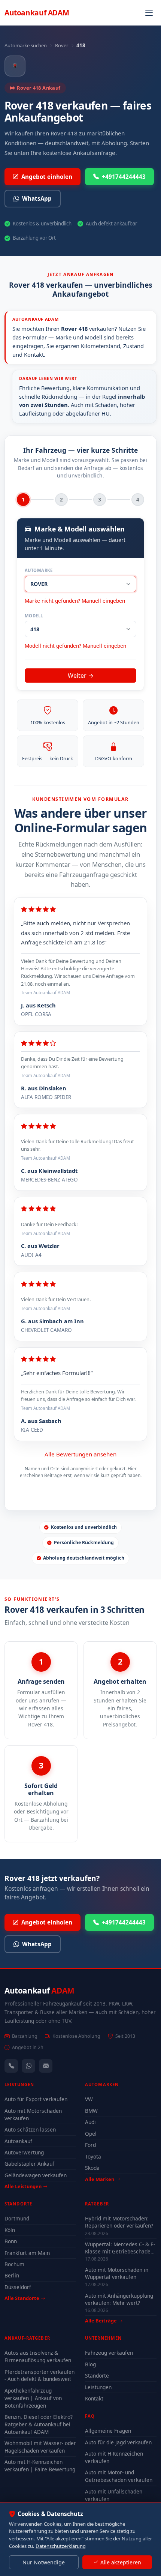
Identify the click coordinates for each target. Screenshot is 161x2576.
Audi (90, 2122)
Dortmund (17, 2218)
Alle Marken (100, 2179)
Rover (62, 45)
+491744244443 (124, 177)
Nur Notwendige (44, 2562)
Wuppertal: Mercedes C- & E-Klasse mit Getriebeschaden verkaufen (120, 2248)
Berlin (12, 2275)
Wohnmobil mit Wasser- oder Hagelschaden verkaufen (40, 2447)
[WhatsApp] (28, 2066)
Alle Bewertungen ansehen (80, 1454)
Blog (90, 2364)
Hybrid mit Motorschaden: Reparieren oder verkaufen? (119, 2222)
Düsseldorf (18, 2287)
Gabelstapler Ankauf (29, 2164)
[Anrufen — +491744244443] (11, 2066)
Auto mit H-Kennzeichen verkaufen (114, 2457)
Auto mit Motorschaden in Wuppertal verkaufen (117, 2273)
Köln (10, 2230)
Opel (91, 2134)
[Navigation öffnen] (149, 13)
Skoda (92, 2168)
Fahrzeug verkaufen (109, 2353)
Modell (34, 616)
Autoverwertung (24, 2152)
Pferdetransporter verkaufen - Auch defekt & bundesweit (40, 2376)
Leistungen (98, 2387)
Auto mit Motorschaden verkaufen (33, 2114)
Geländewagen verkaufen (36, 2175)
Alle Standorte (22, 2298)
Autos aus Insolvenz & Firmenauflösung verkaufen (38, 2356)
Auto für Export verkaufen (36, 2099)
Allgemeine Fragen (108, 2431)
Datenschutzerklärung (61, 2546)
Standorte (97, 2376)
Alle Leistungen (23, 2186)
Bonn (11, 2241)
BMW (91, 2111)
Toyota (93, 2156)
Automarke (39, 570)
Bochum (14, 2264)
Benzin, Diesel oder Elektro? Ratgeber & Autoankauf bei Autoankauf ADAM (39, 2424)
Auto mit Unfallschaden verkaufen (114, 2495)
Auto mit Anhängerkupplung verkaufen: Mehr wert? (119, 2299)
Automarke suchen (26, 45)
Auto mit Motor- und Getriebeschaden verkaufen (119, 2476)
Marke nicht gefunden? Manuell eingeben (75, 601)
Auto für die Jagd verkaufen (118, 2442)
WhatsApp (37, 198)
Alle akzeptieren (121, 2562)
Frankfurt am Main (27, 2253)
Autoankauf (37, 13)
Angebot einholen (47, 177)
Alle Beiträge (101, 2321)
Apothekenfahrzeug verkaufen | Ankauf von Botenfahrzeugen (33, 2398)
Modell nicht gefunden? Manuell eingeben (75, 646)
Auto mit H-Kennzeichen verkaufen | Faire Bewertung (40, 2466)
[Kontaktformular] (46, 2066)
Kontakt (94, 2398)
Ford (90, 2145)
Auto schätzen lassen (30, 2129)
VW (89, 2099)
